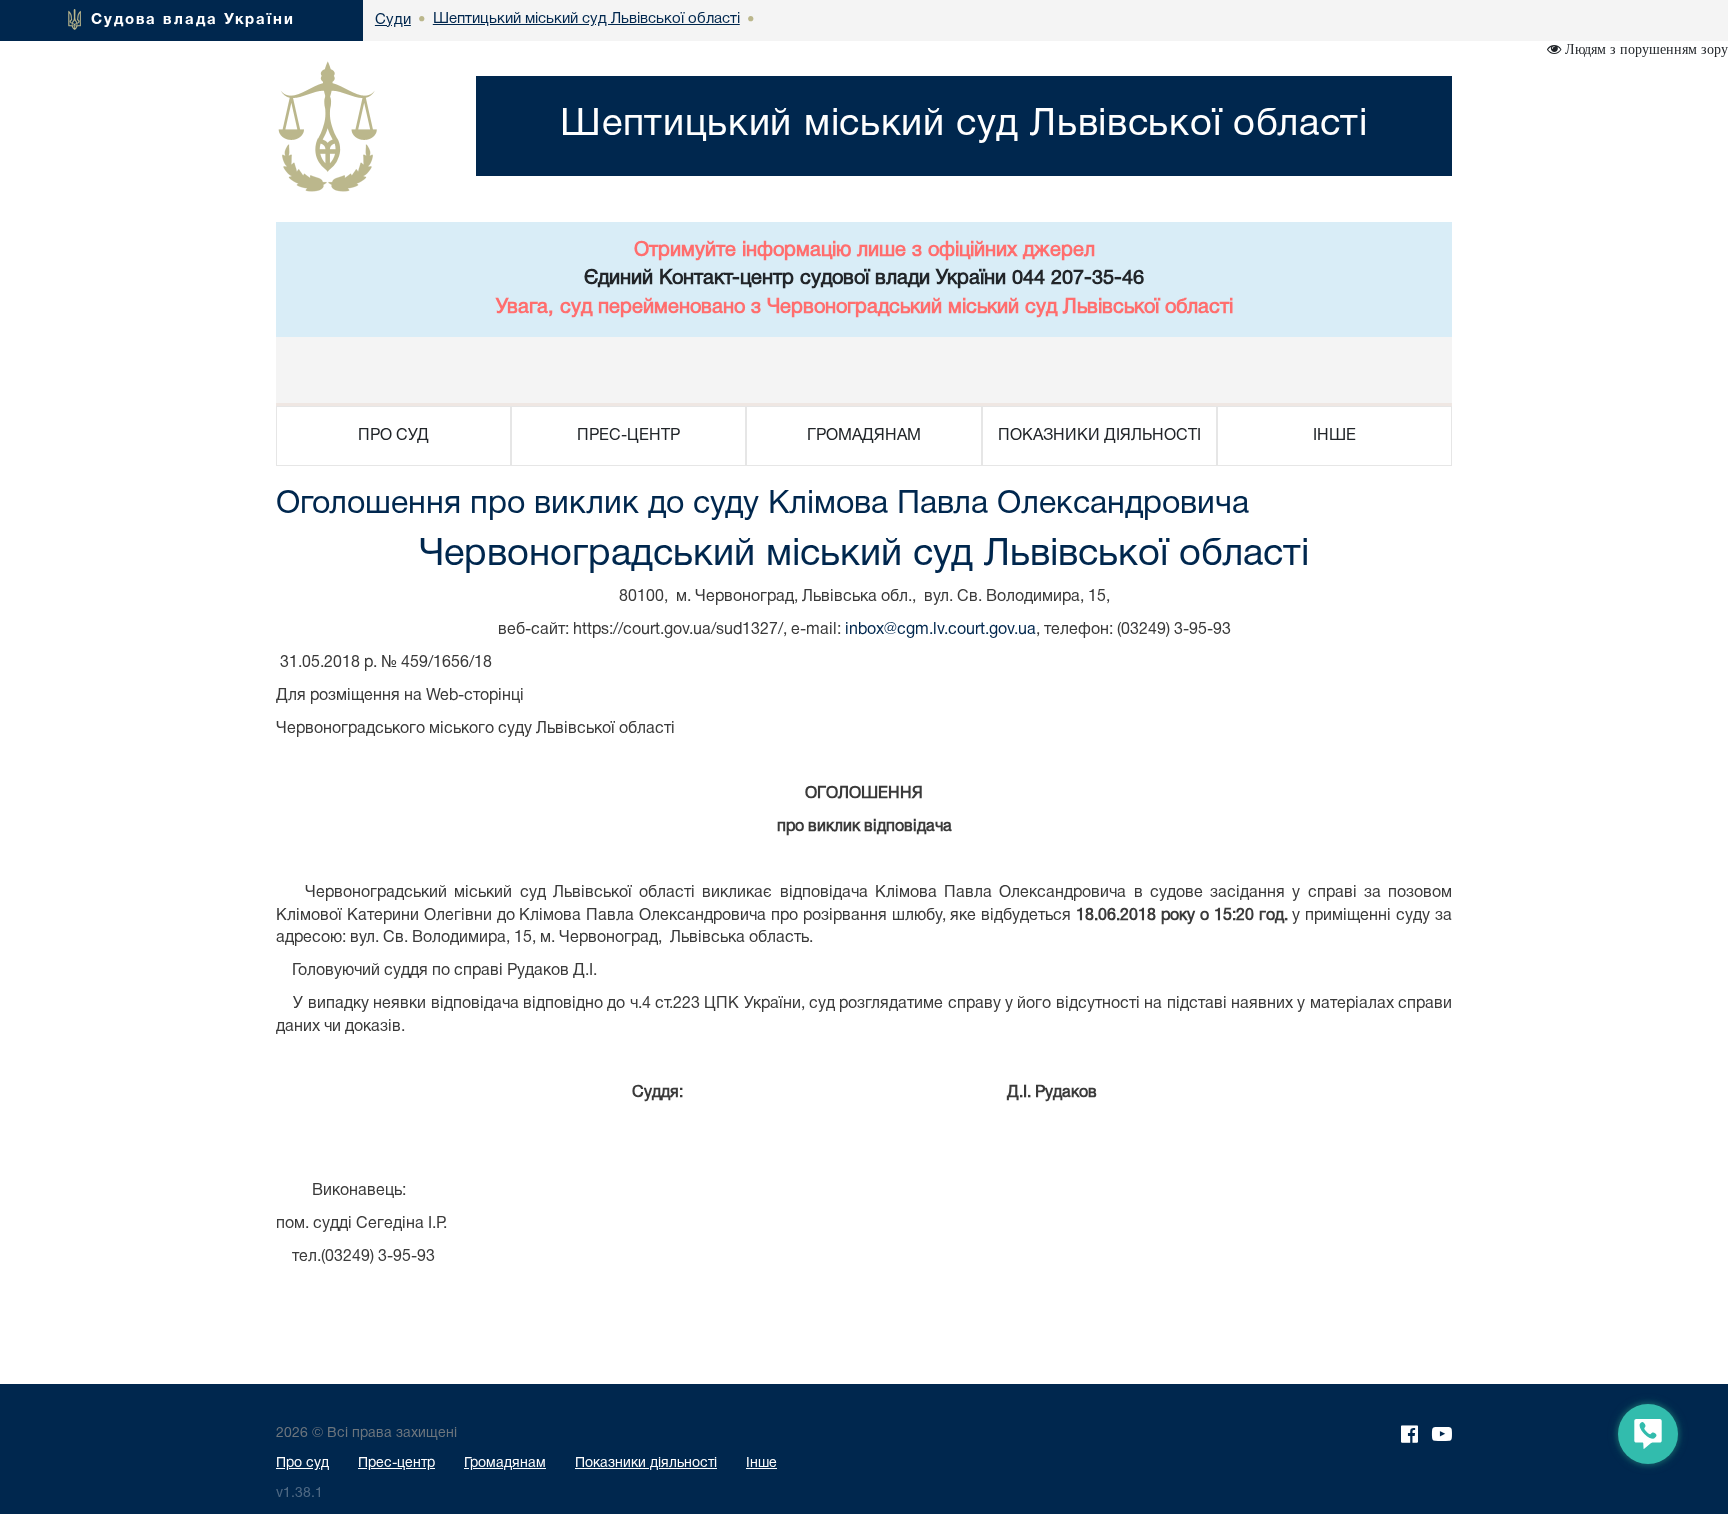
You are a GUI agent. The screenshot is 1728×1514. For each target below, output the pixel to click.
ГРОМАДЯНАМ (864, 436)
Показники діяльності (646, 1463)
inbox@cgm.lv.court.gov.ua (940, 630)
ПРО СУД (393, 436)
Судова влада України (193, 20)
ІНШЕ (1334, 436)
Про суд (302, 1463)
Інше (761, 1463)
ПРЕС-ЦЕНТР (628, 436)
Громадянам (505, 1463)
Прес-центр (396, 1463)
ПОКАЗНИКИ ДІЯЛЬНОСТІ (1099, 436)
